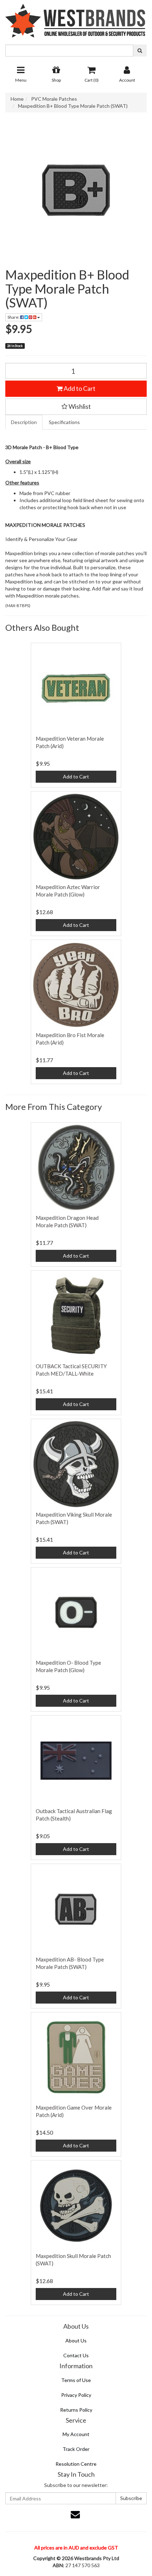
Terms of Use (76, 2380)
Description (24, 422)
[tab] (24, 422)
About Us (76, 2340)
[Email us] (75, 2514)
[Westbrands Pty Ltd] (76, 18)
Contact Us (76, 2355)
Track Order (76, 2449)
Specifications (64, 422)
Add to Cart (79, 388)
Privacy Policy (76, 2395)
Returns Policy (76, 2410)
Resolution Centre (76, 2464)
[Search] (140, 51)
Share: (14, 317)
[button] (76, 407)
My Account (76, 2434)
